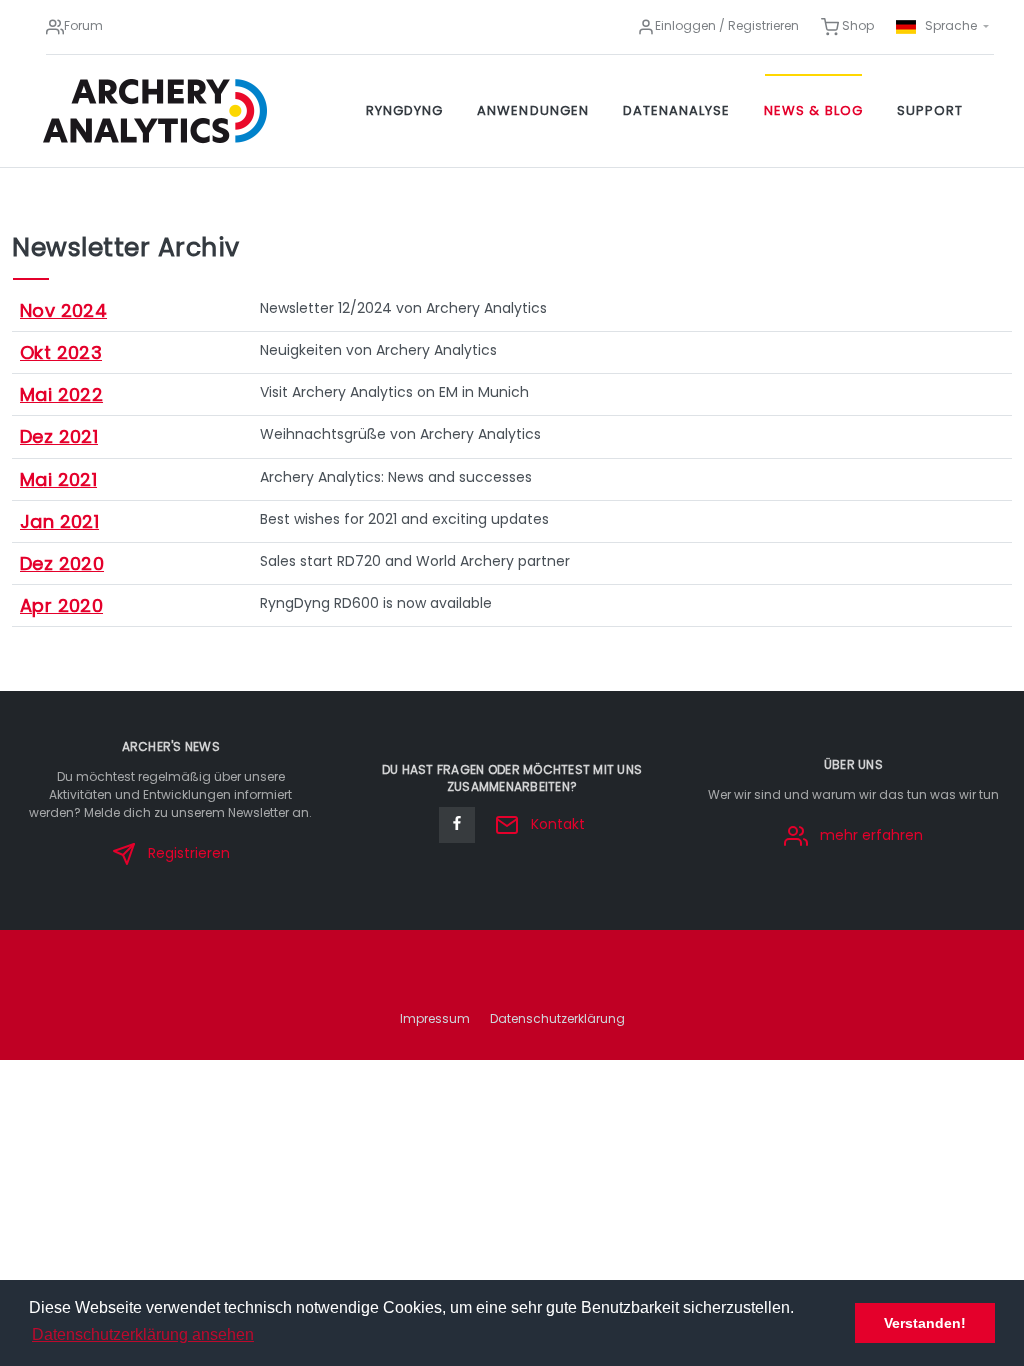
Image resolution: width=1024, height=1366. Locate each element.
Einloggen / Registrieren (727, 25)
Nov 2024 (63, 310)
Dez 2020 (62, 563)
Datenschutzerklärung (557, 1018)
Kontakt (556, 824)
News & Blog (813, 110)
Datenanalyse (676, 110)
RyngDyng (404, 110)
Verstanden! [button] (925, 1323)
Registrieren (187, 853)
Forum (83, 25)
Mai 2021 (58, 479)
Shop (856, 25)
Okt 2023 (61, 352)
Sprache (951, 25)
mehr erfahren (869, 835)
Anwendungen (532, 110)
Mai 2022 (61, 394)
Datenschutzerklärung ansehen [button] (143, 1334)
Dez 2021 (59, 436)
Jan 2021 (59, 521)
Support (930, 110)
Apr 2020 (61, 605)
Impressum (435, 1018)
